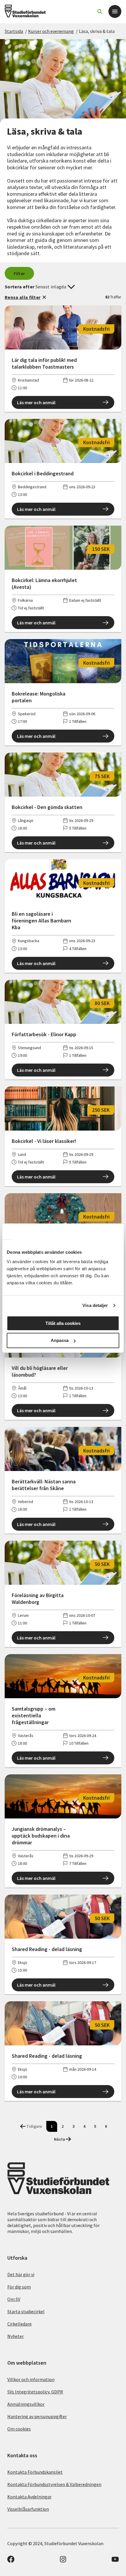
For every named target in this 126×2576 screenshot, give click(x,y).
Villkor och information (31, 2379)
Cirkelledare (19, 2324)
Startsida (14, 31)
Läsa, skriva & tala (97, 31)
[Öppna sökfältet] (100, 11)
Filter (19, 273)
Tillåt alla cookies (63, 1323)
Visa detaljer (95, 1305)
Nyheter (16, 2336)
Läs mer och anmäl (36, 402)
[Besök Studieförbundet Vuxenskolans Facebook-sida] (11, 2561)
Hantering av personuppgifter (37, 2416)
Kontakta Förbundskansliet (35, 2472)
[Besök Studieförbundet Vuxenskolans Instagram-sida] (63, 2561)
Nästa (59, 2139)
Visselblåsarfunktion (28, 2509)
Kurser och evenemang (51, 31)
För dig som (19, 2287)
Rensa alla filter (23, 297)
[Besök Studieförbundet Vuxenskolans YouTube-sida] (115, 2561)
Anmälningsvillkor (26, 2404)
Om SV (14, 2299)
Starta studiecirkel (26, 2311)
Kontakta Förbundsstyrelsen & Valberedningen (54, 2484)
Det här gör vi (21, 2274)
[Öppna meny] (115, 11)
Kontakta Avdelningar (29, 2497)
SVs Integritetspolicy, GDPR (35, 2392)
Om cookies (19, 2429)
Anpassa (60, 1340)
